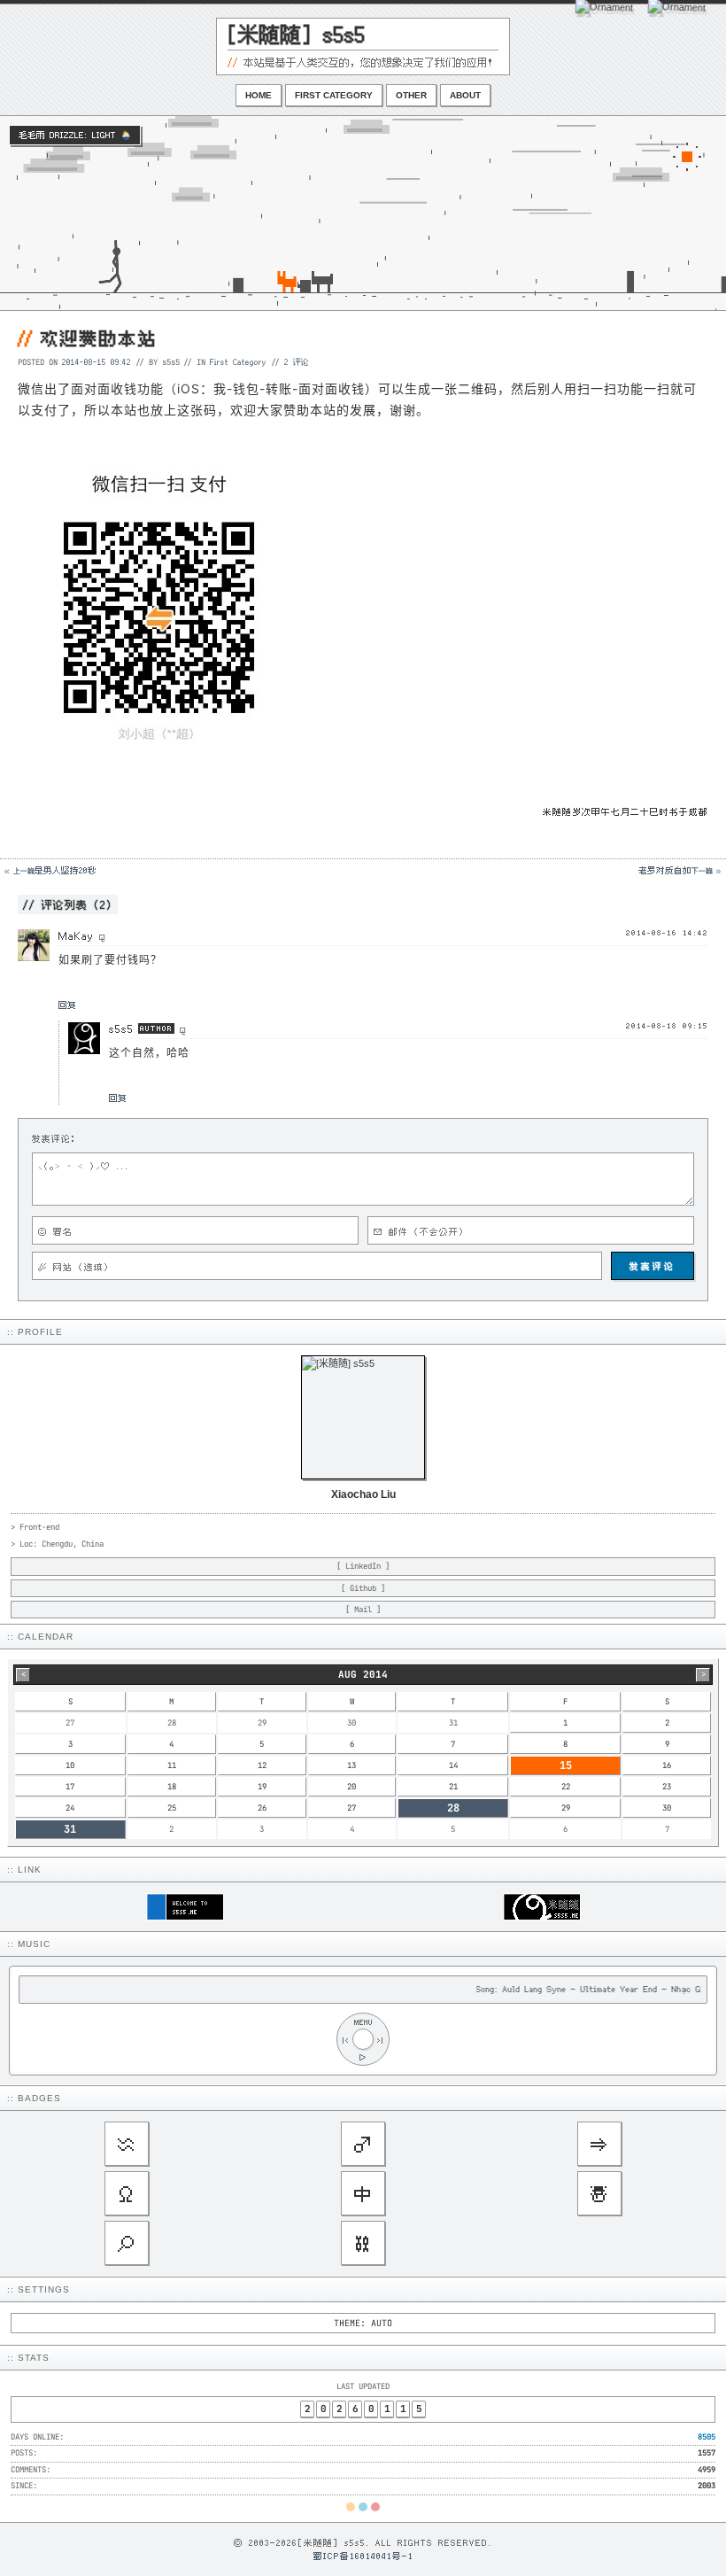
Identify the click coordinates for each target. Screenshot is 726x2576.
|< (345, 2040)
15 (566, 1765)
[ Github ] (363, 1588)
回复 (67, 1005)
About (465, 95)
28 (453, 1808)
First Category (334, 95)
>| (381, 2040)
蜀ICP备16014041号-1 (363, 2556)
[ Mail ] (363, 1610)
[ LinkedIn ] (363, 1566)
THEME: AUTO (363, 2323)
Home (259, 95)
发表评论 (653, 1266)
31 (70, 1829)
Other (411, 95)
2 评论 (297, 361)
